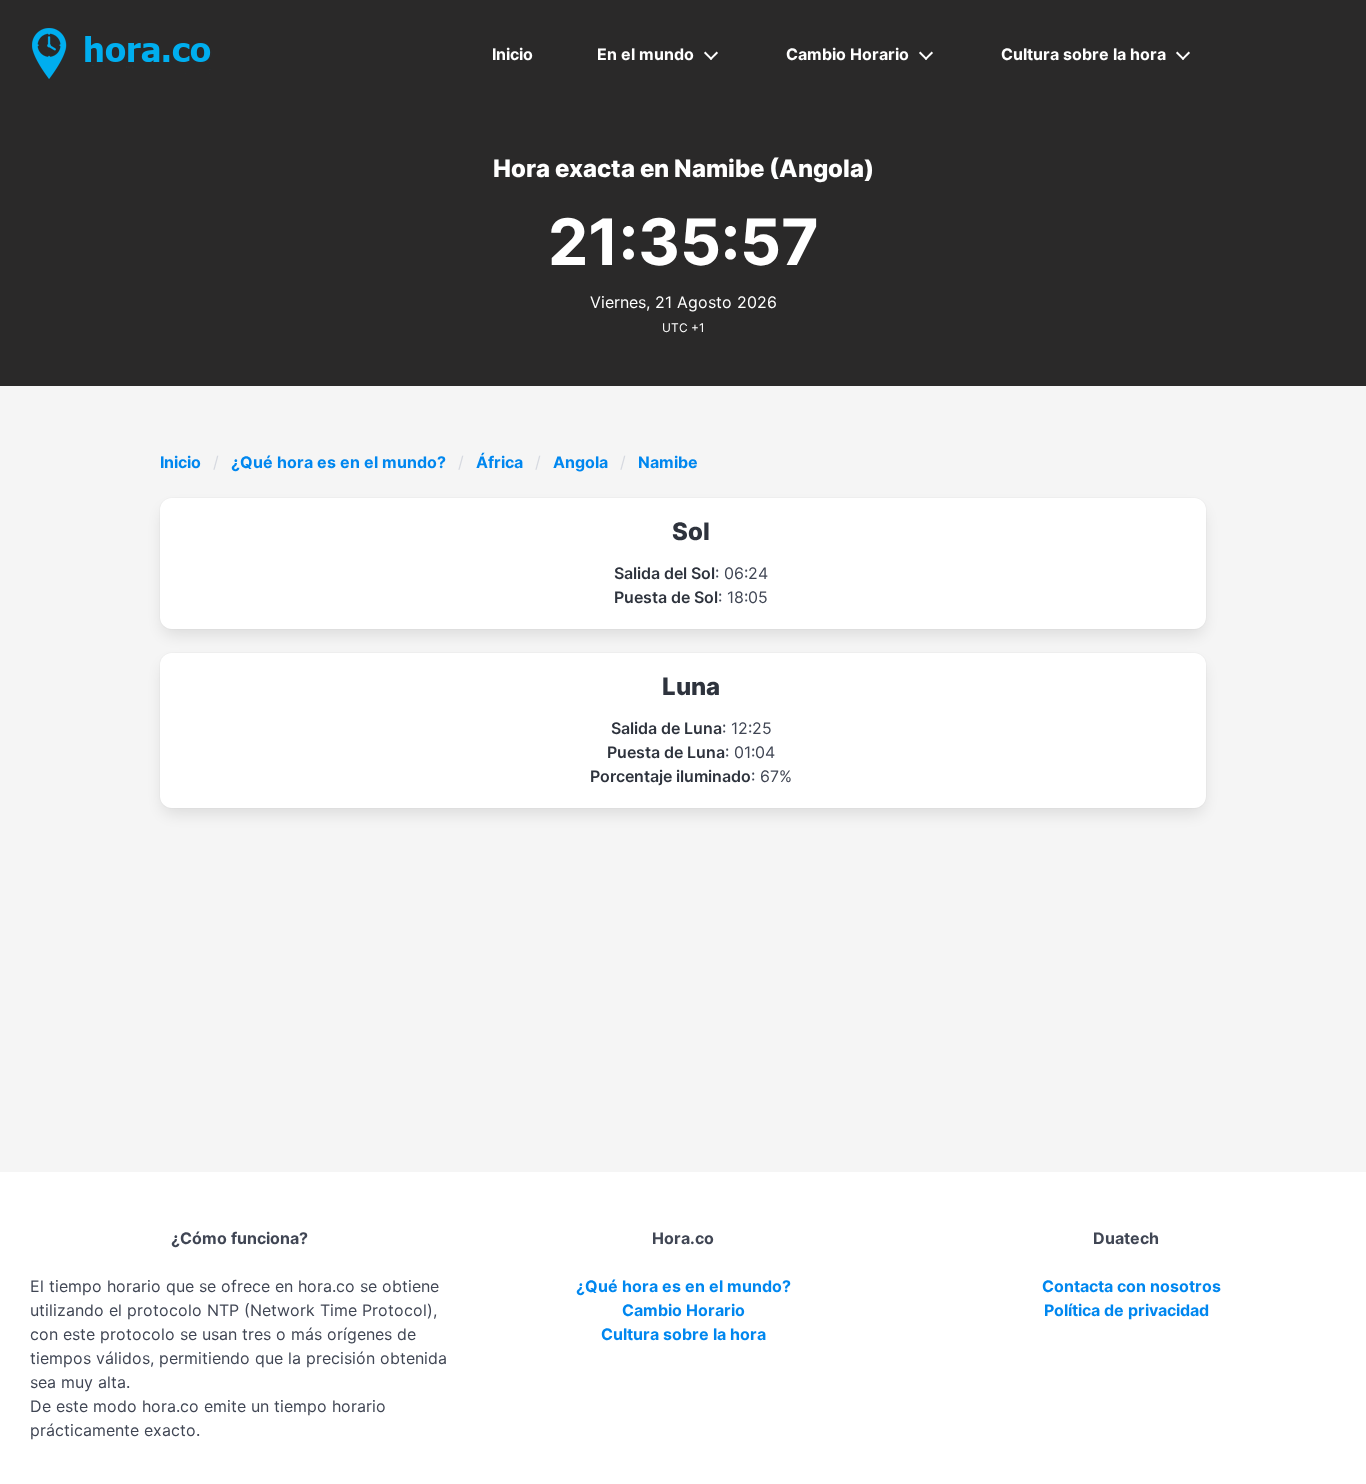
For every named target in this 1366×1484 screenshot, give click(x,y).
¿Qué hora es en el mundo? (338, 462)
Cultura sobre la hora (1083, 54)
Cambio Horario (847, 54)
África (499, 462)
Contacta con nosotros (1131, 1286)
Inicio (512, 54)
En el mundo (645, 54)
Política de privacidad (1126, 1310)
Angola (580, 462)
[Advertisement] (760, 958)
